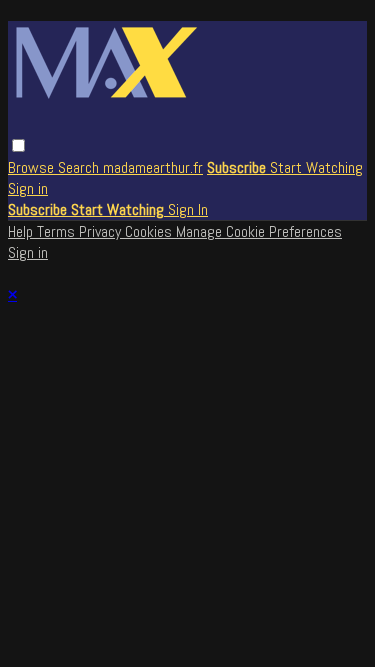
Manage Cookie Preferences (259, 231)
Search (80, 167)
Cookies (150, 231)
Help (22, 231)
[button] (18, 145)
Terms (58, 231)
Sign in (28, 188)
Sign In (188, 209)
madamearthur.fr (153, 167)
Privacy (102, 231)
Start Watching (316, 167)
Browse (33, 167)
